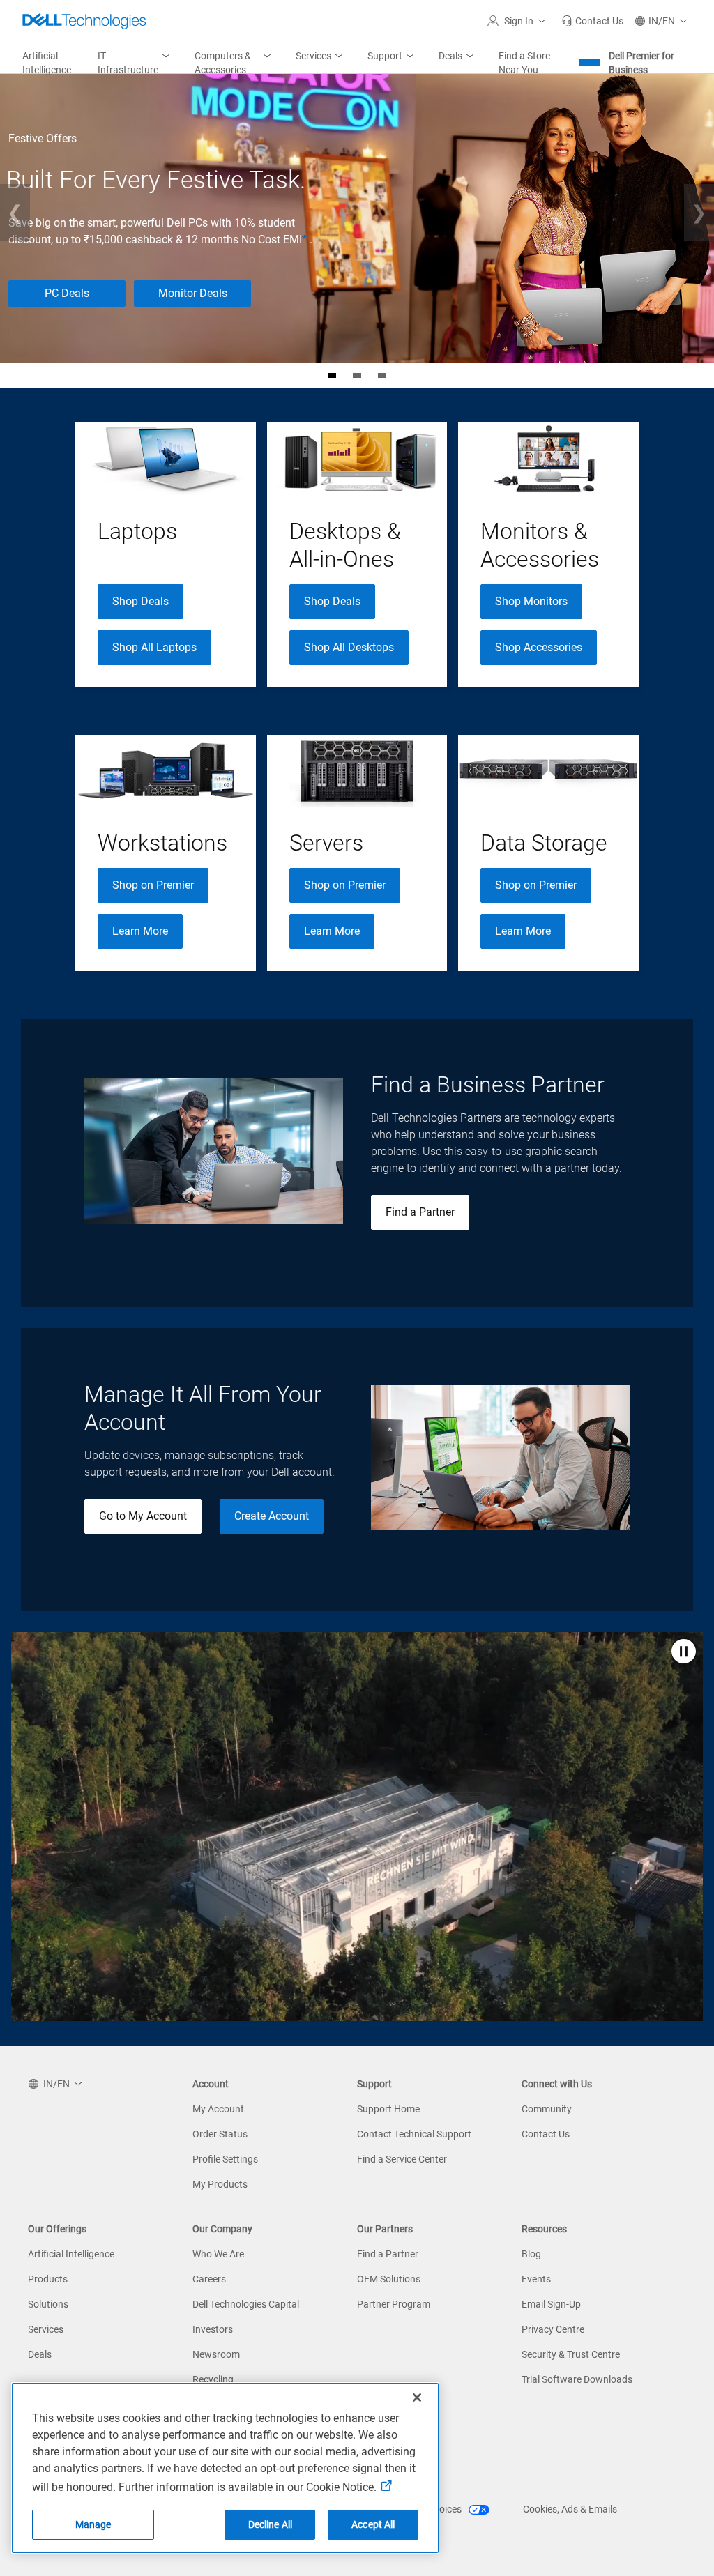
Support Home (388, 2109)
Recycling (213, 2379)
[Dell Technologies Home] (84, 21)
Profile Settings (225, 2159)
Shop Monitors (531, 601)
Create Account (272, 1516)
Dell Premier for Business (641, 63)
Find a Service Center (402, 2159)
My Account (218, 2109)
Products (48, 2279)
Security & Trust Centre (571, 2354)
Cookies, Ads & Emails (570, 2509)
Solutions (48, 2304)
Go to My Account (143, 1516)
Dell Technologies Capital (246, 2304)
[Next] (699, 212)
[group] (166, 555)
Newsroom (216, 2354)
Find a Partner (420, 1212)
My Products (220, 2184)
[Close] (417, 2398)
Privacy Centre (553, 2329)
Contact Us (546, 2134)
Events (536, 2279)
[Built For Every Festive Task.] (332, 375)
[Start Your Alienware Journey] (357, 375)
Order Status (220, 2134)
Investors (213, 2329)
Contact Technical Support (414, 2134)
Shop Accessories (539, 647)
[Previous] (15, 212)
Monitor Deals (193, 293)
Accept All (373, 2524)
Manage (93, 2524)
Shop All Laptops (154, 647)
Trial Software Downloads (577, 2379)
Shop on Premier (153, 885)
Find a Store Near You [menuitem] (524, 63)
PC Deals (67, 293)
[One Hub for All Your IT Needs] (382, 375)
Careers (209, 2279)
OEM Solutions (389, 2279)
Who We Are (218, 2254)
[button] (519, 21)
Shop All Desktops (349, 647)
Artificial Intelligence (71, 2254)
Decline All (271, 2524)
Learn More (140, 931)
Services (46, 2329)
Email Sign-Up (551, 2304)
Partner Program (394, 2304)
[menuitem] (135, 63)
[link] (592, 21)
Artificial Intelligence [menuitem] (47, 63)
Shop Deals (140, 601)
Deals (40, 2354)
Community (547, 2109)
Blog (531, 2254)
